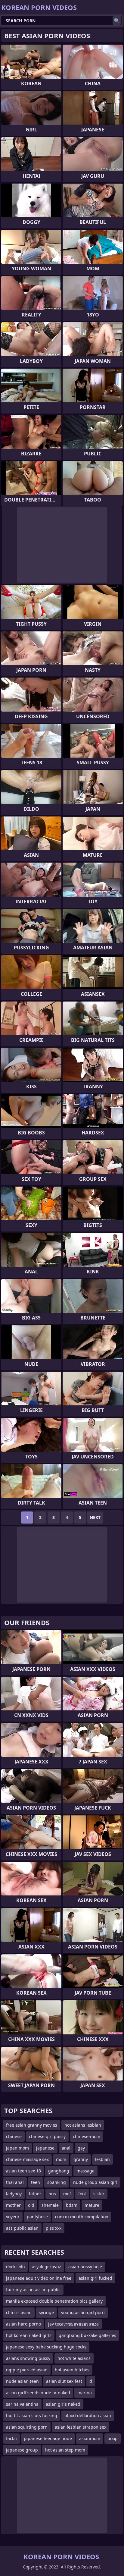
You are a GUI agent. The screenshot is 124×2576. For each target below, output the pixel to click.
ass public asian (22, 2228)
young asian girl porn (83, 2312)
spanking (57, 2182)
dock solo (15, 2267)
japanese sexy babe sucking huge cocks (46, 2347)
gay (81, 2148)
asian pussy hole (85, 2267)
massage (85, 2171)
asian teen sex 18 (23, 2171)
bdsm (72, 2205)
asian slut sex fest (64, 2381)
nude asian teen (22, 2381)
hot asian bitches (72, 2370)
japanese (45, 2148)
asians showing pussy (28, 2358)
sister (99, 2194)
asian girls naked (63, 2404)
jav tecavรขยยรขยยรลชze (73, 2324)
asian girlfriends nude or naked (38, 2393)
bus (52, 2194)
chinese (14, 2136)
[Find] (117, 20)
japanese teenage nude (48, 2438)
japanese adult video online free (39, 2278)
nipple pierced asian (27, 2370)
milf (67, 2194)
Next (95, 1517)
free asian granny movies (32, 2125)
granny (81, 2159)
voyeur (13, 2217)
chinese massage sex (27, 2159)
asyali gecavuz (46, 2267)
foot (82, 2194)
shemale (50, 2205)
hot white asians (74, 2358)
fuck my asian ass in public (33, 2290)
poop (113, 2438)
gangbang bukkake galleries (87, 2335)
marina (85, 2393)
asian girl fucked (95, 2278)
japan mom (17, 2148)
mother (13, 2205)
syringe (46, 2312)
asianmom (90, 2438)
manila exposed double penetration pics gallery (54, 2301)
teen (36, 2182)
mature (92, 2205)
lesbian (102, 2159)
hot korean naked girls (29, 2335)
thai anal (15, 2182)
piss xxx (54, 2228)
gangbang (59, 2171)
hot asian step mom (65, 2450)
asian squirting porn (27, 2427)
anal (66, 2148)
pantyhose (37, 2217)
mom (61, 2159)
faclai (11, 2438)
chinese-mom (87, 2136)
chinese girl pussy (47, 2136)
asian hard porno (23, 2324)
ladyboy (14, 2194)
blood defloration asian (88, 2416)
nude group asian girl (95, 2182)
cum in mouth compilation (82, 2217)
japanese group (22, 2450)
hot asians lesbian (83, 2125)
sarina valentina (22, 2404)
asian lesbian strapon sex (81, 2427)
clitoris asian (19, 2312)
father (35, 2194)
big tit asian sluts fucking (32, 2416)
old (31, 2205)
